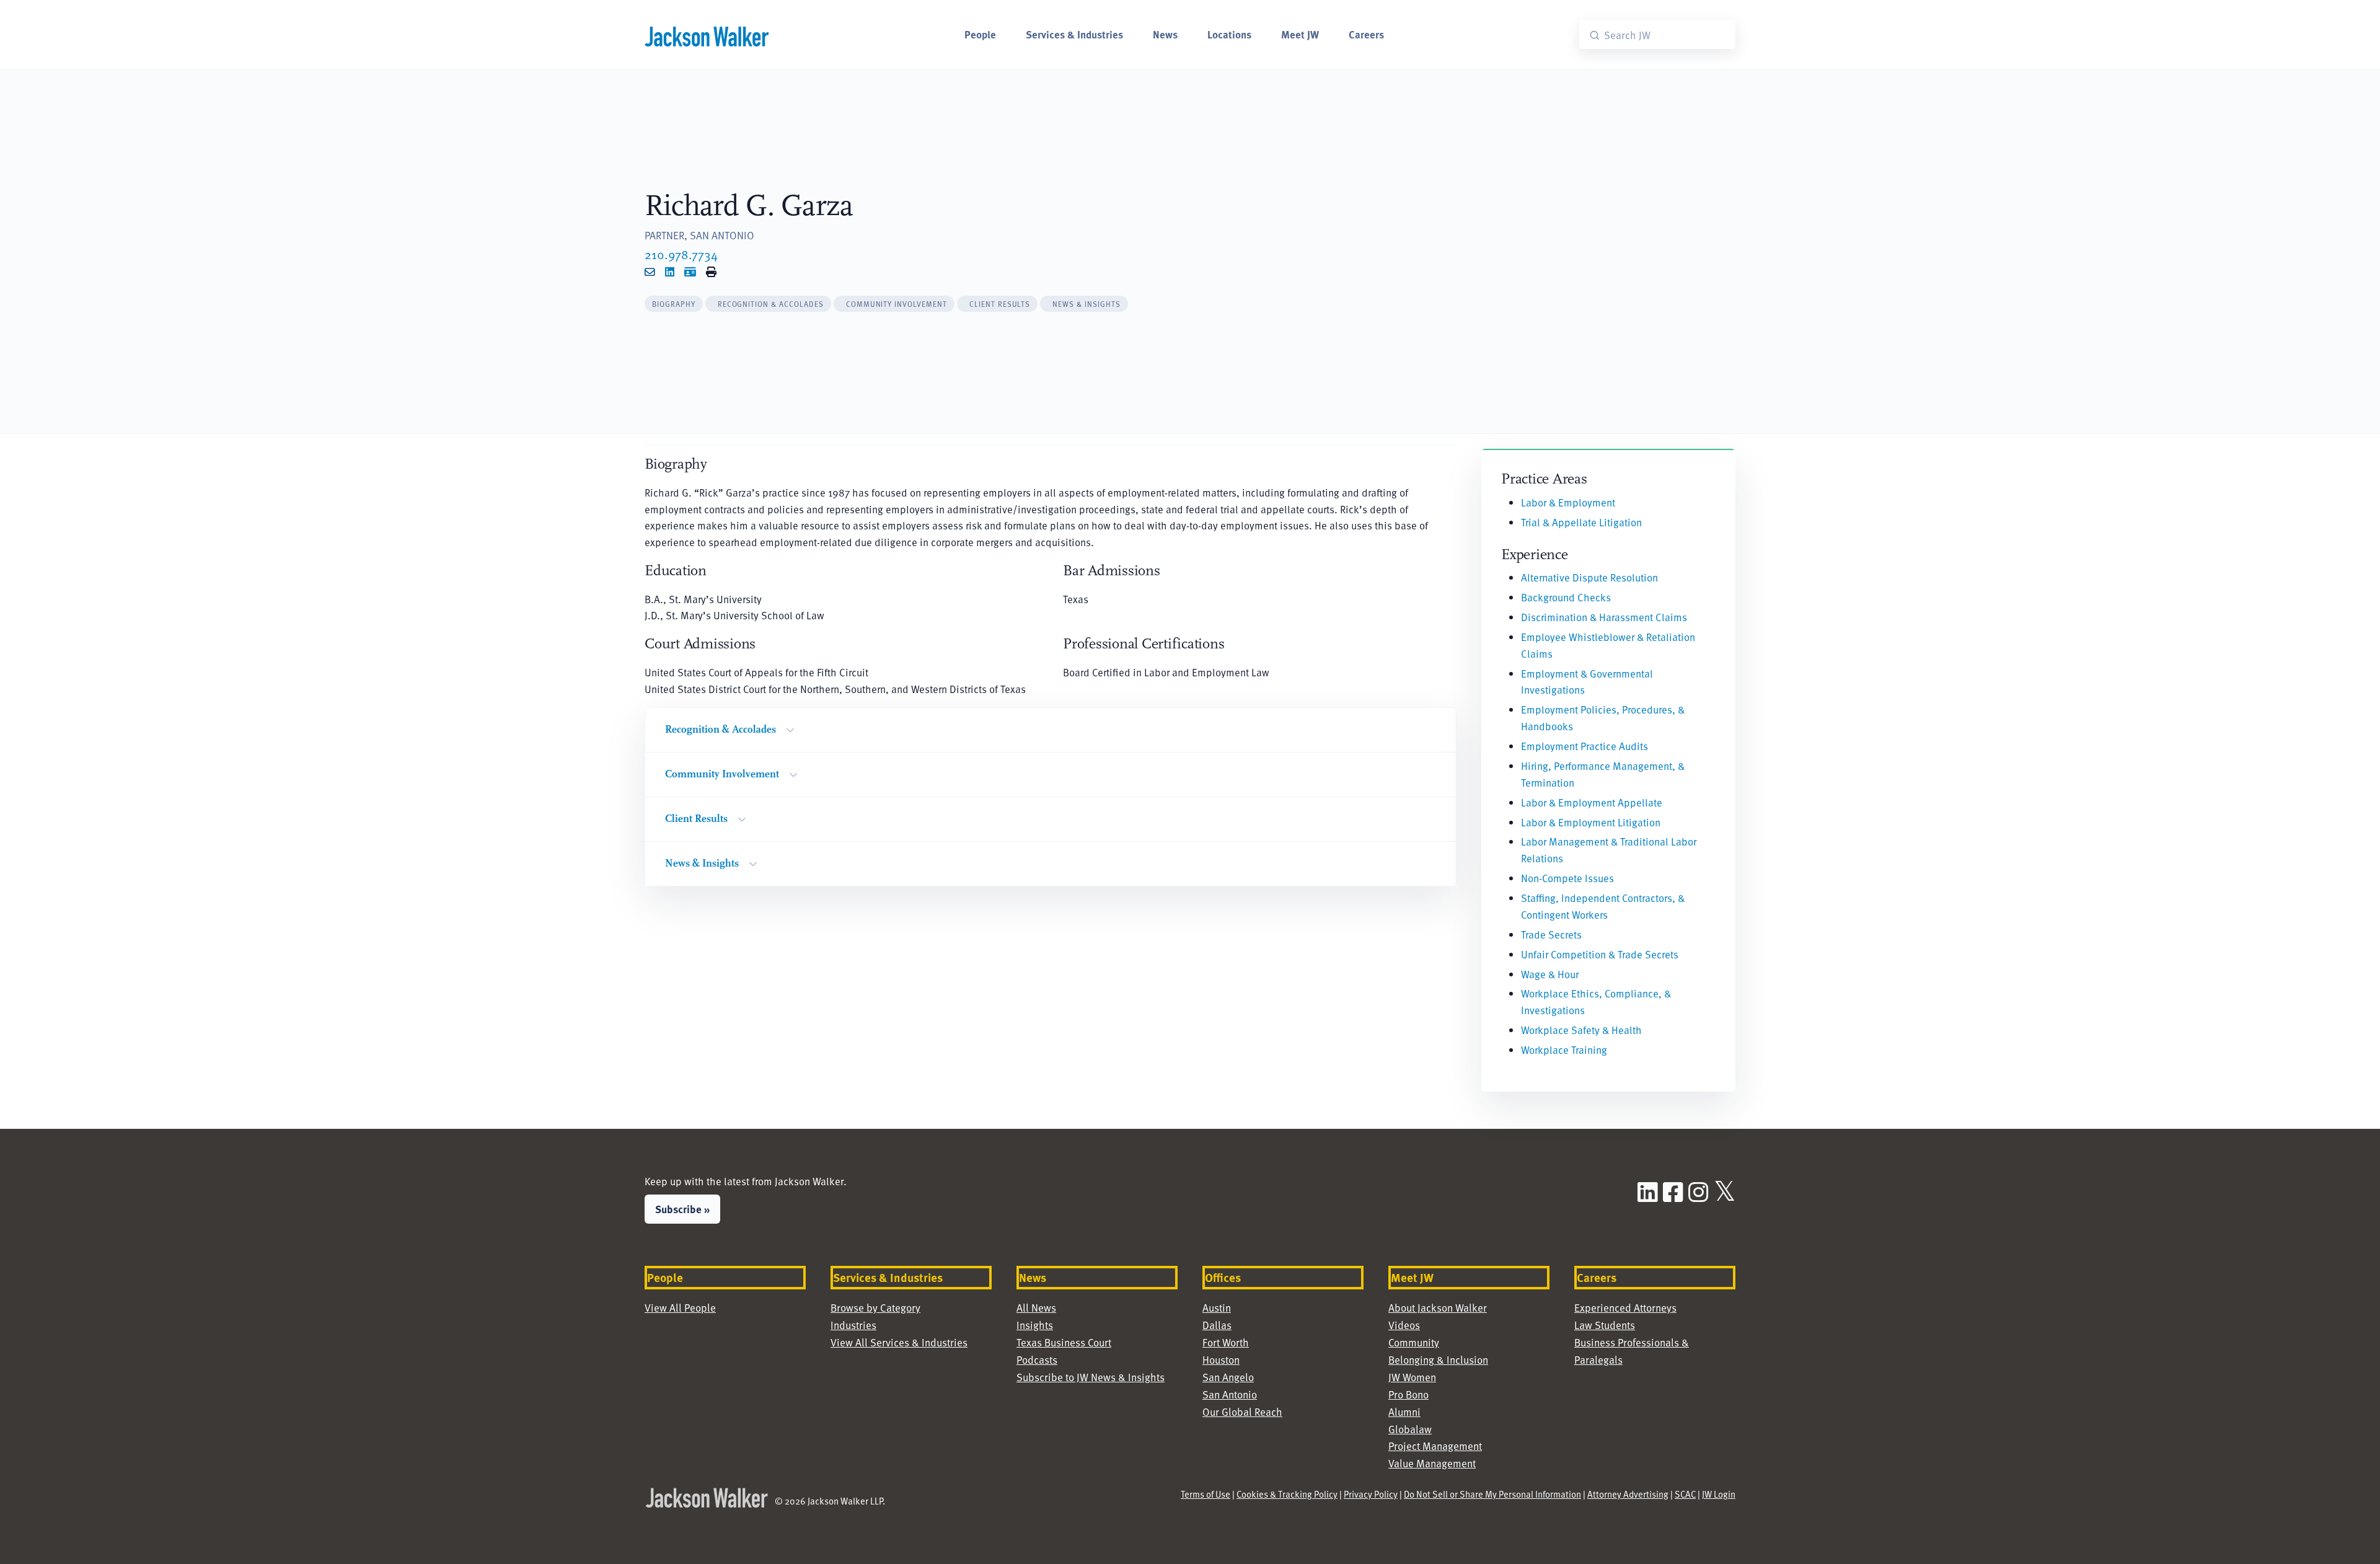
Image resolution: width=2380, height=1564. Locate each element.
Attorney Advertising (1628, 1494)
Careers (1366, 34)
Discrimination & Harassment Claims (1604, 617)
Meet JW (1300, 34)
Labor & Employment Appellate (1592, 802)
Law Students (1605, 1325)
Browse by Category (875, 1308)
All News (1036, 1308)
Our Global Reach (1242, 1412)
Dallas (1217, 1325)
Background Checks (1566, 597)
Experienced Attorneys (1625, 1308)
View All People (680, 1308)
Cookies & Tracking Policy (1287, 1494)
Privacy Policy (1371, 1494)
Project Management (1435, 1446)
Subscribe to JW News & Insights (1091, 1377)
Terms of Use (1205, 1494)
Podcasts (1037, 1360)
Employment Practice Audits (1584, 746)
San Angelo (1228, 1377)
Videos (1404, 1325)
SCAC (1685, 1494)
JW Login (1719, 1494)
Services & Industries (1074, 34)
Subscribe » (682, 1209)
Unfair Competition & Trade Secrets (1600, 954)
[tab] (674, 304)
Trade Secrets (1551, 934)
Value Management (1432, 1463)
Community (1414, 1342)
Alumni (1404, 1412)
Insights (1035, 1325)
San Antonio (1230, 1394)
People (980, 34)
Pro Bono (1408, 1394)
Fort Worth (1226, 1342)
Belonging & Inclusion (1438, 1360)
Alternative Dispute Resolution (1589, 577)
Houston (1221, 1360)
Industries (853, 1325)
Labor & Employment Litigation (1591, 822)
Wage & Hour (1550, 974)
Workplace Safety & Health (1581, 1030)
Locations (1229, 34)
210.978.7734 (681, 254)
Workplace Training (1564, 1050)
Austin (1217, 1308)
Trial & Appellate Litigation (1581, 522)
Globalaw (1410, 1429)
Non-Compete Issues (1567, 878)
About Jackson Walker (1438, 1308)
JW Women (1412, 1377)
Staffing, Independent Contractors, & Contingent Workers (1603, 906)
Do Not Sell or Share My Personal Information (1492, 1494)
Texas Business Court (1064, 1342)
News (1165, 34)
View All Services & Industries (899, 1342)
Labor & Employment (1568, 502)
